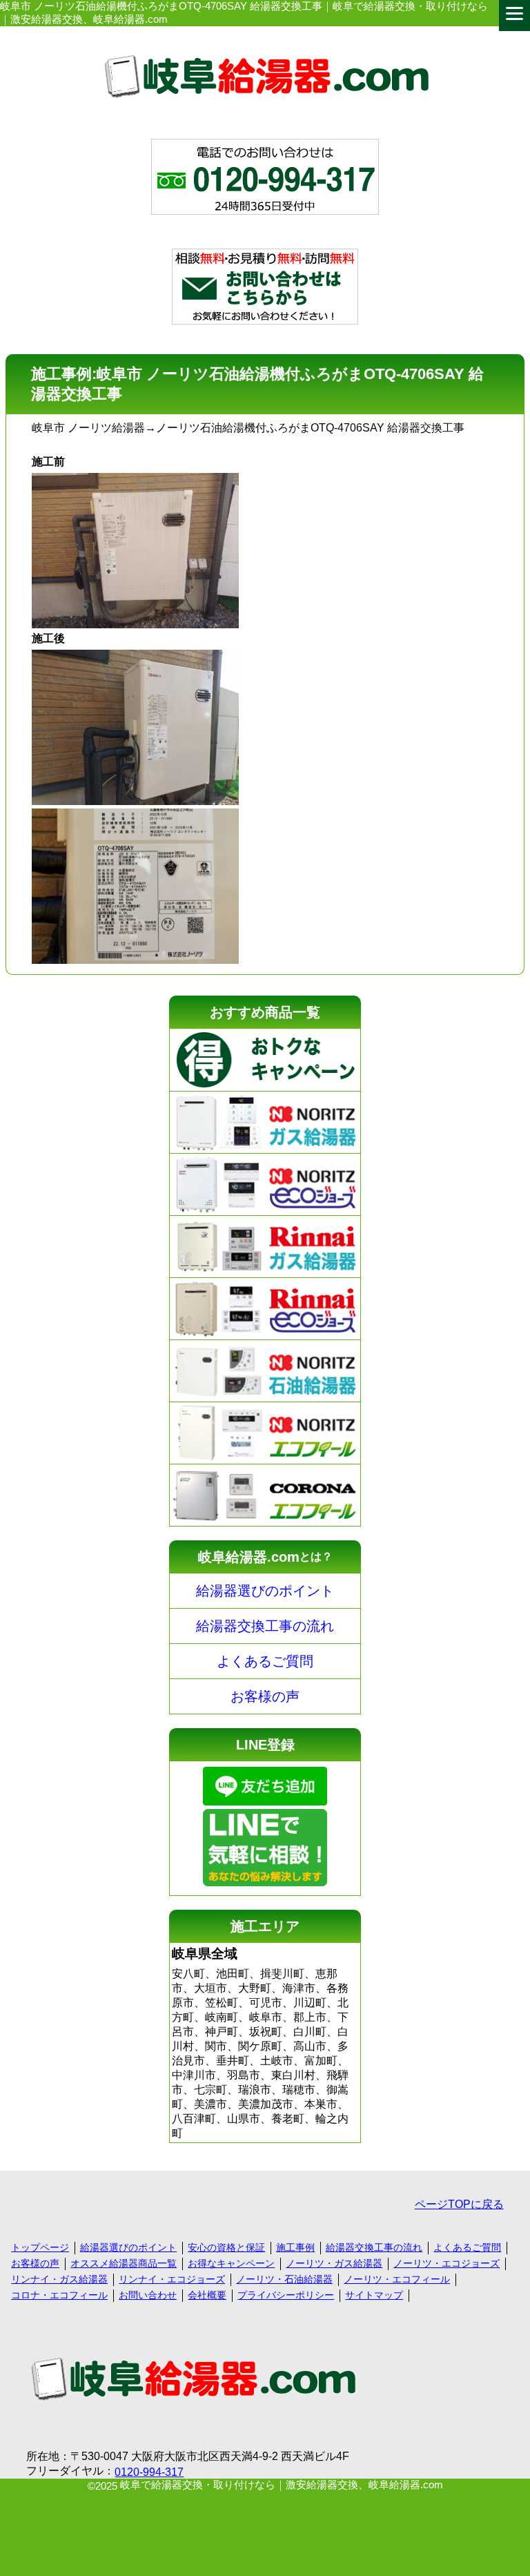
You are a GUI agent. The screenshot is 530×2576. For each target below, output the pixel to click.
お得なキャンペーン (231, 2263)
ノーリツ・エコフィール (397, 2279)
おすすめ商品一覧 (265, 1012)
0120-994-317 (149, 2472)
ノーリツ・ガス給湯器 (334, 2263)
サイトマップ (374, 2295)
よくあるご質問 (265, 1661)
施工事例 (295, 2247)
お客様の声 (265, 1696)
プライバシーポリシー (286, 2295)
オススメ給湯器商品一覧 (124, 2263)
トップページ (40, 2247)
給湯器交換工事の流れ (265, 1626)
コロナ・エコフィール (59, 2295)
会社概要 (207, 2295)
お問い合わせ (148, 2295)
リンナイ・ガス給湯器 (59, 2279)
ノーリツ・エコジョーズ (446, 2263)
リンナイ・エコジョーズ (172, 2279)
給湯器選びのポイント (265, 1591)
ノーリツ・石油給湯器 (284, 2279)
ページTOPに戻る (459, 2204)
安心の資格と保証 (226, 2247)
